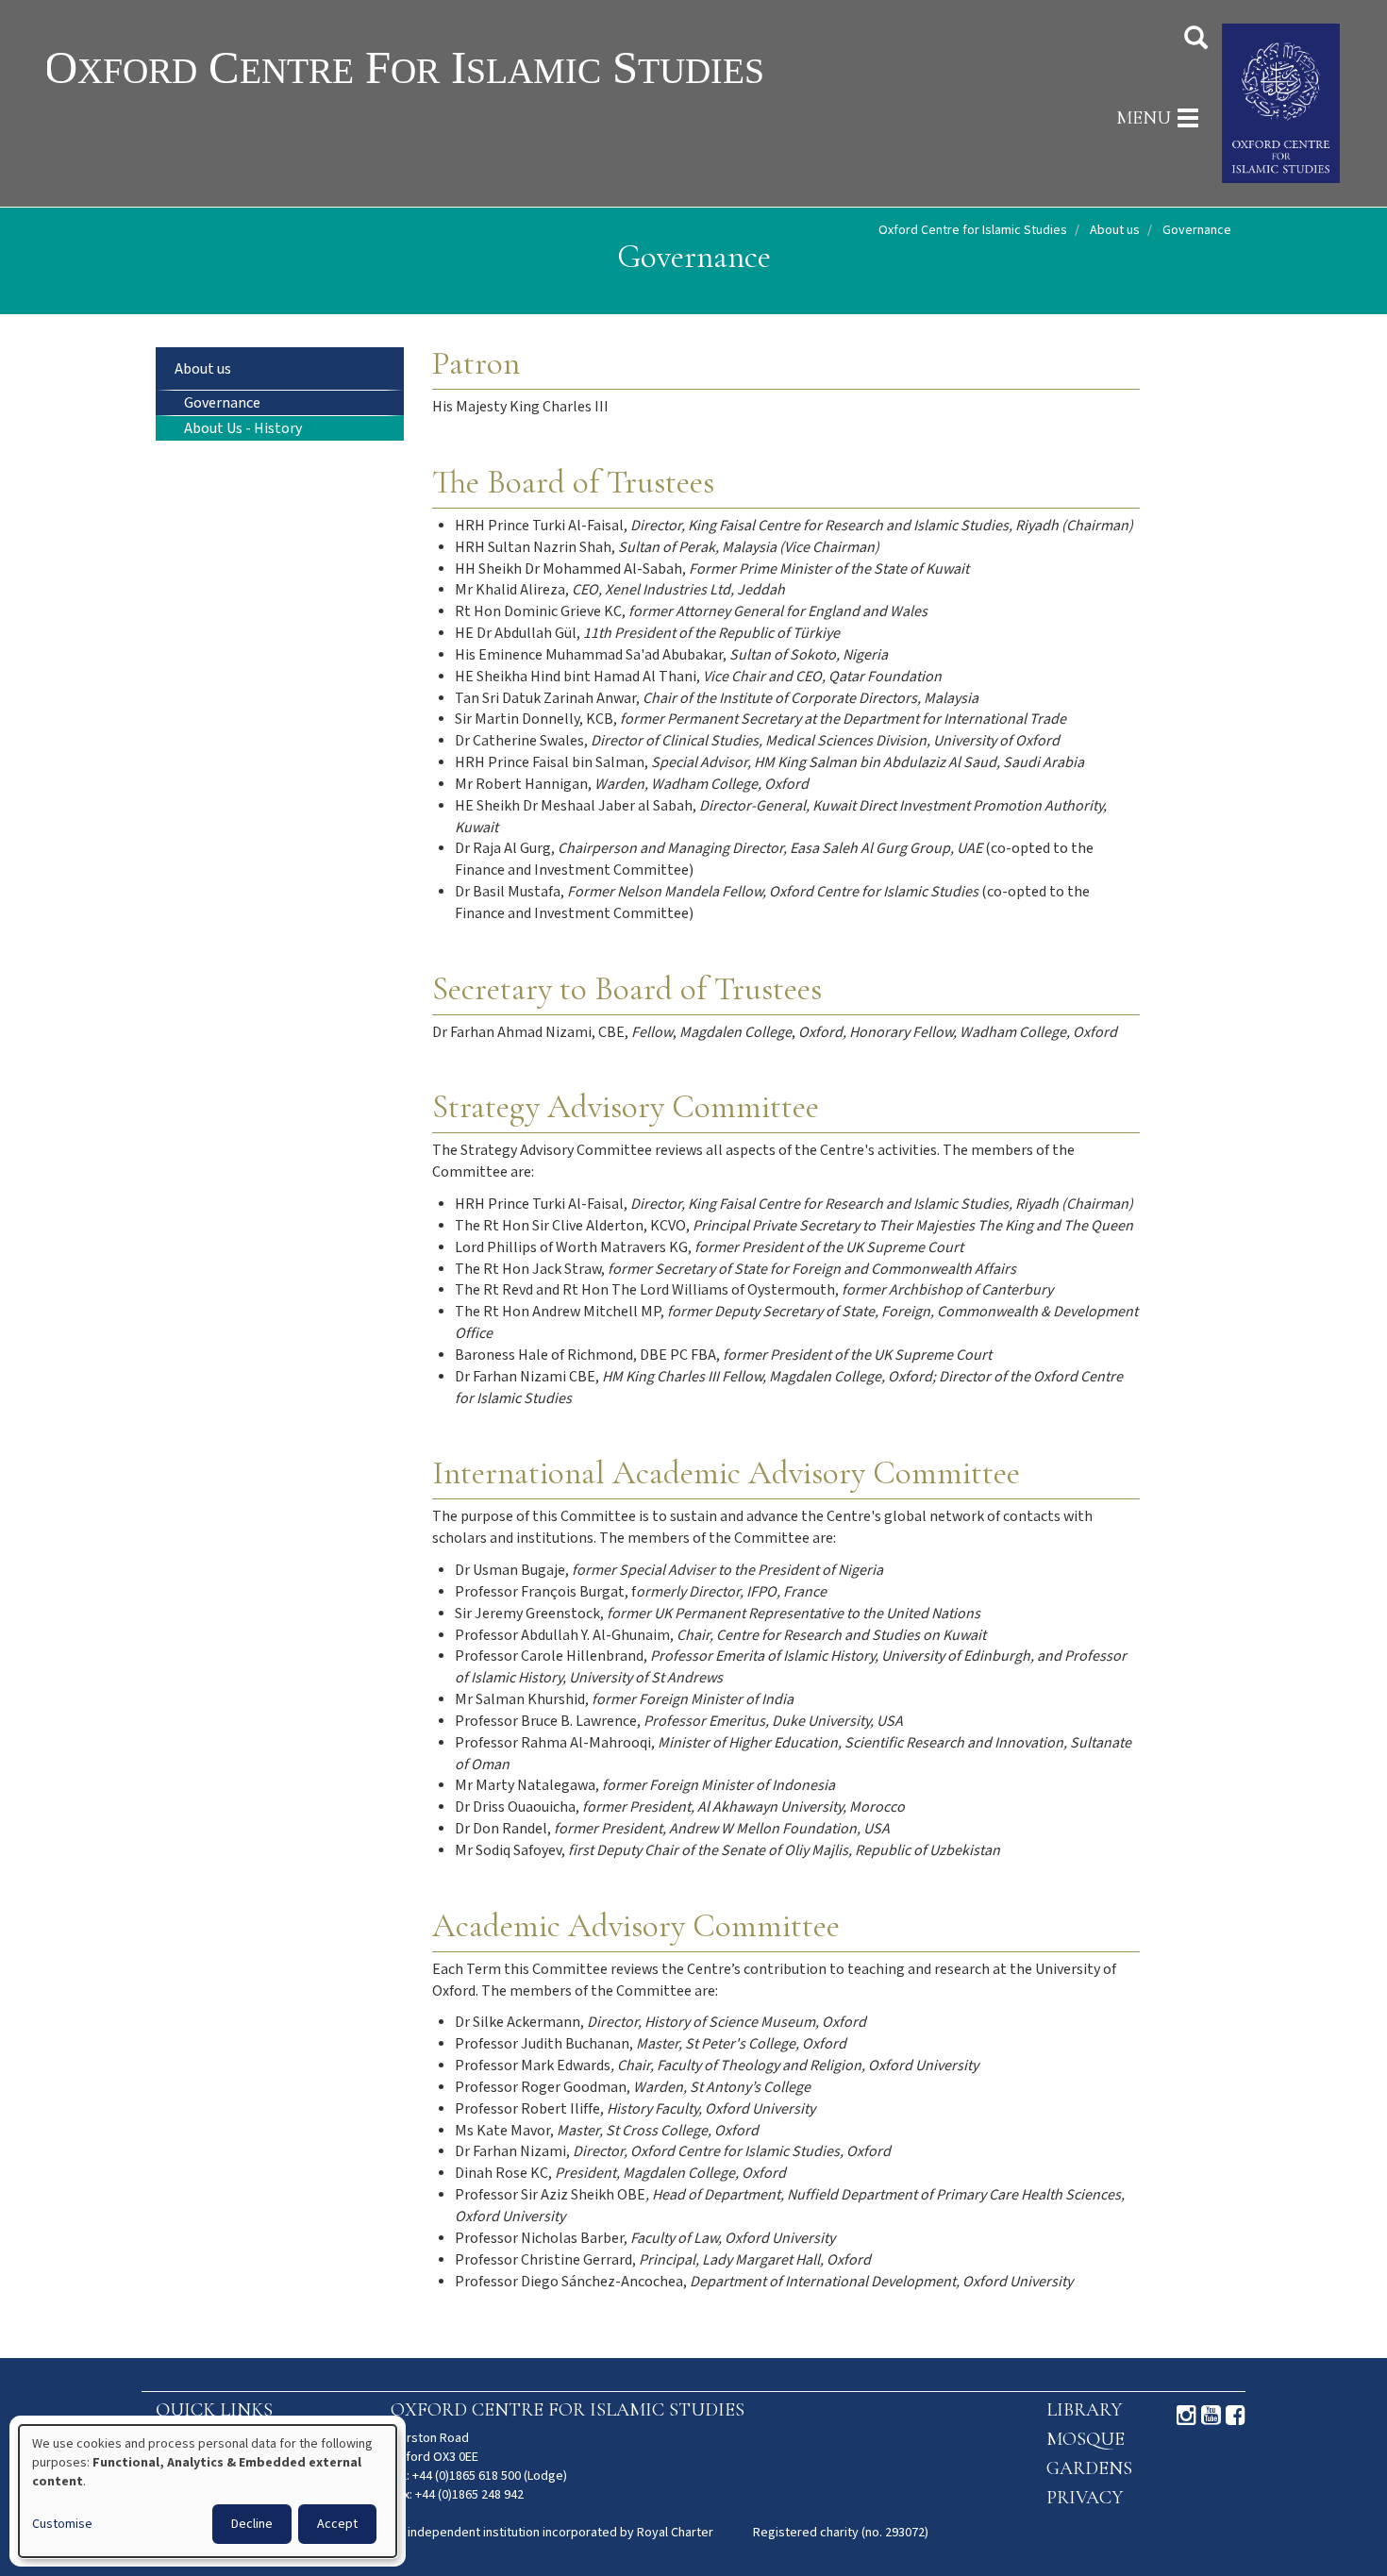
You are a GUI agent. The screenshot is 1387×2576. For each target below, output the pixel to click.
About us (1115, 230)
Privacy (1085, 2498)
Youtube (1211, 2416)
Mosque (1086, 2439)
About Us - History (243, 429)
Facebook (1236, 2416)
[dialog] (208, 2491)
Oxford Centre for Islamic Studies (973, 230)
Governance (222, 403)
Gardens (1089, 2468)
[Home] (465, 67)
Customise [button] (62, 2524)
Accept (337, 2524)
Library (1084, 2410)
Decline (252, 2524)
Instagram (1186, 2416)
